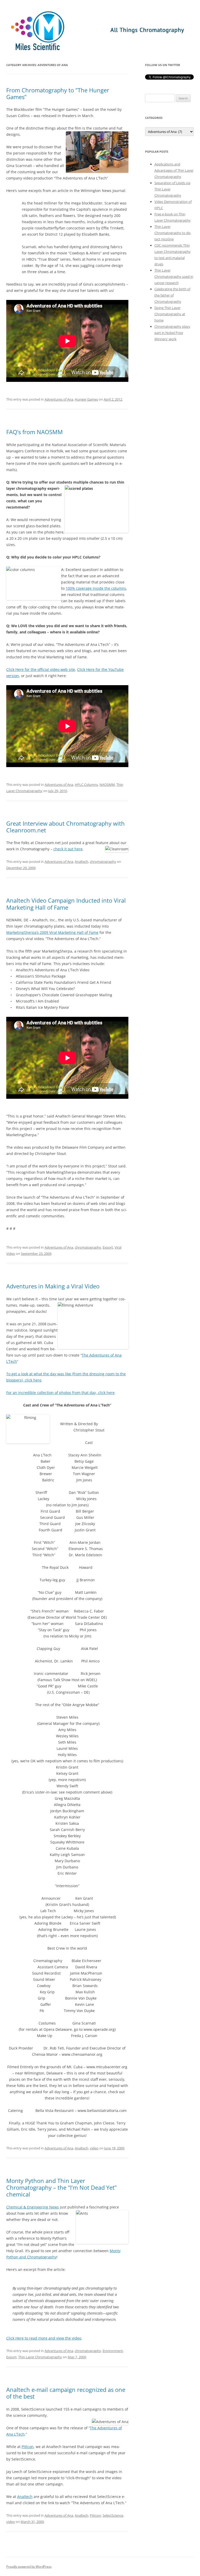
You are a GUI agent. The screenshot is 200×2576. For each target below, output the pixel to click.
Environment (113, 2351)
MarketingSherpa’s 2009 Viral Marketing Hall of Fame (52, 932)
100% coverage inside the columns (96, 588)
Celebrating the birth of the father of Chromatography (172, 295)
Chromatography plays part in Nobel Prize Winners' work (172, 333)
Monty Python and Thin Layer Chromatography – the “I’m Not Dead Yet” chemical (61, 2188)
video (94, 2148)
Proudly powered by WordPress (29, 2567)
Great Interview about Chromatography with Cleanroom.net (65, 827)
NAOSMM (107, 785)
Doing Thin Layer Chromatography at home (170, 314)
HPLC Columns (86, 785)
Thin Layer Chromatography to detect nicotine (173, 233)
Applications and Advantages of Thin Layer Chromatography (174, 170)
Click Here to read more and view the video (44, 2338)
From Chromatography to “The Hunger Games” (58, 93)
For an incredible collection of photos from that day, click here (60, 1393)
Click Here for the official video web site (41, 669)
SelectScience (113, 2515)
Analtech (82, 862)
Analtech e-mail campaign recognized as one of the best (66, 2393)
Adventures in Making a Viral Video (53, 1286)
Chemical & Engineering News (33, 2207)
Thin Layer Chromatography (40, 2357)
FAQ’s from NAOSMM (35, 432)
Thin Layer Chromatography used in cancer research (174, 277)
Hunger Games (86, 399)
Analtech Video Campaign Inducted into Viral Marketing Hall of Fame (66, 904)
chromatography (103, 862)
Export (108, 1247)
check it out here (68, 849)
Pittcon (28, 2447)
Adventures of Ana (59, 399)
